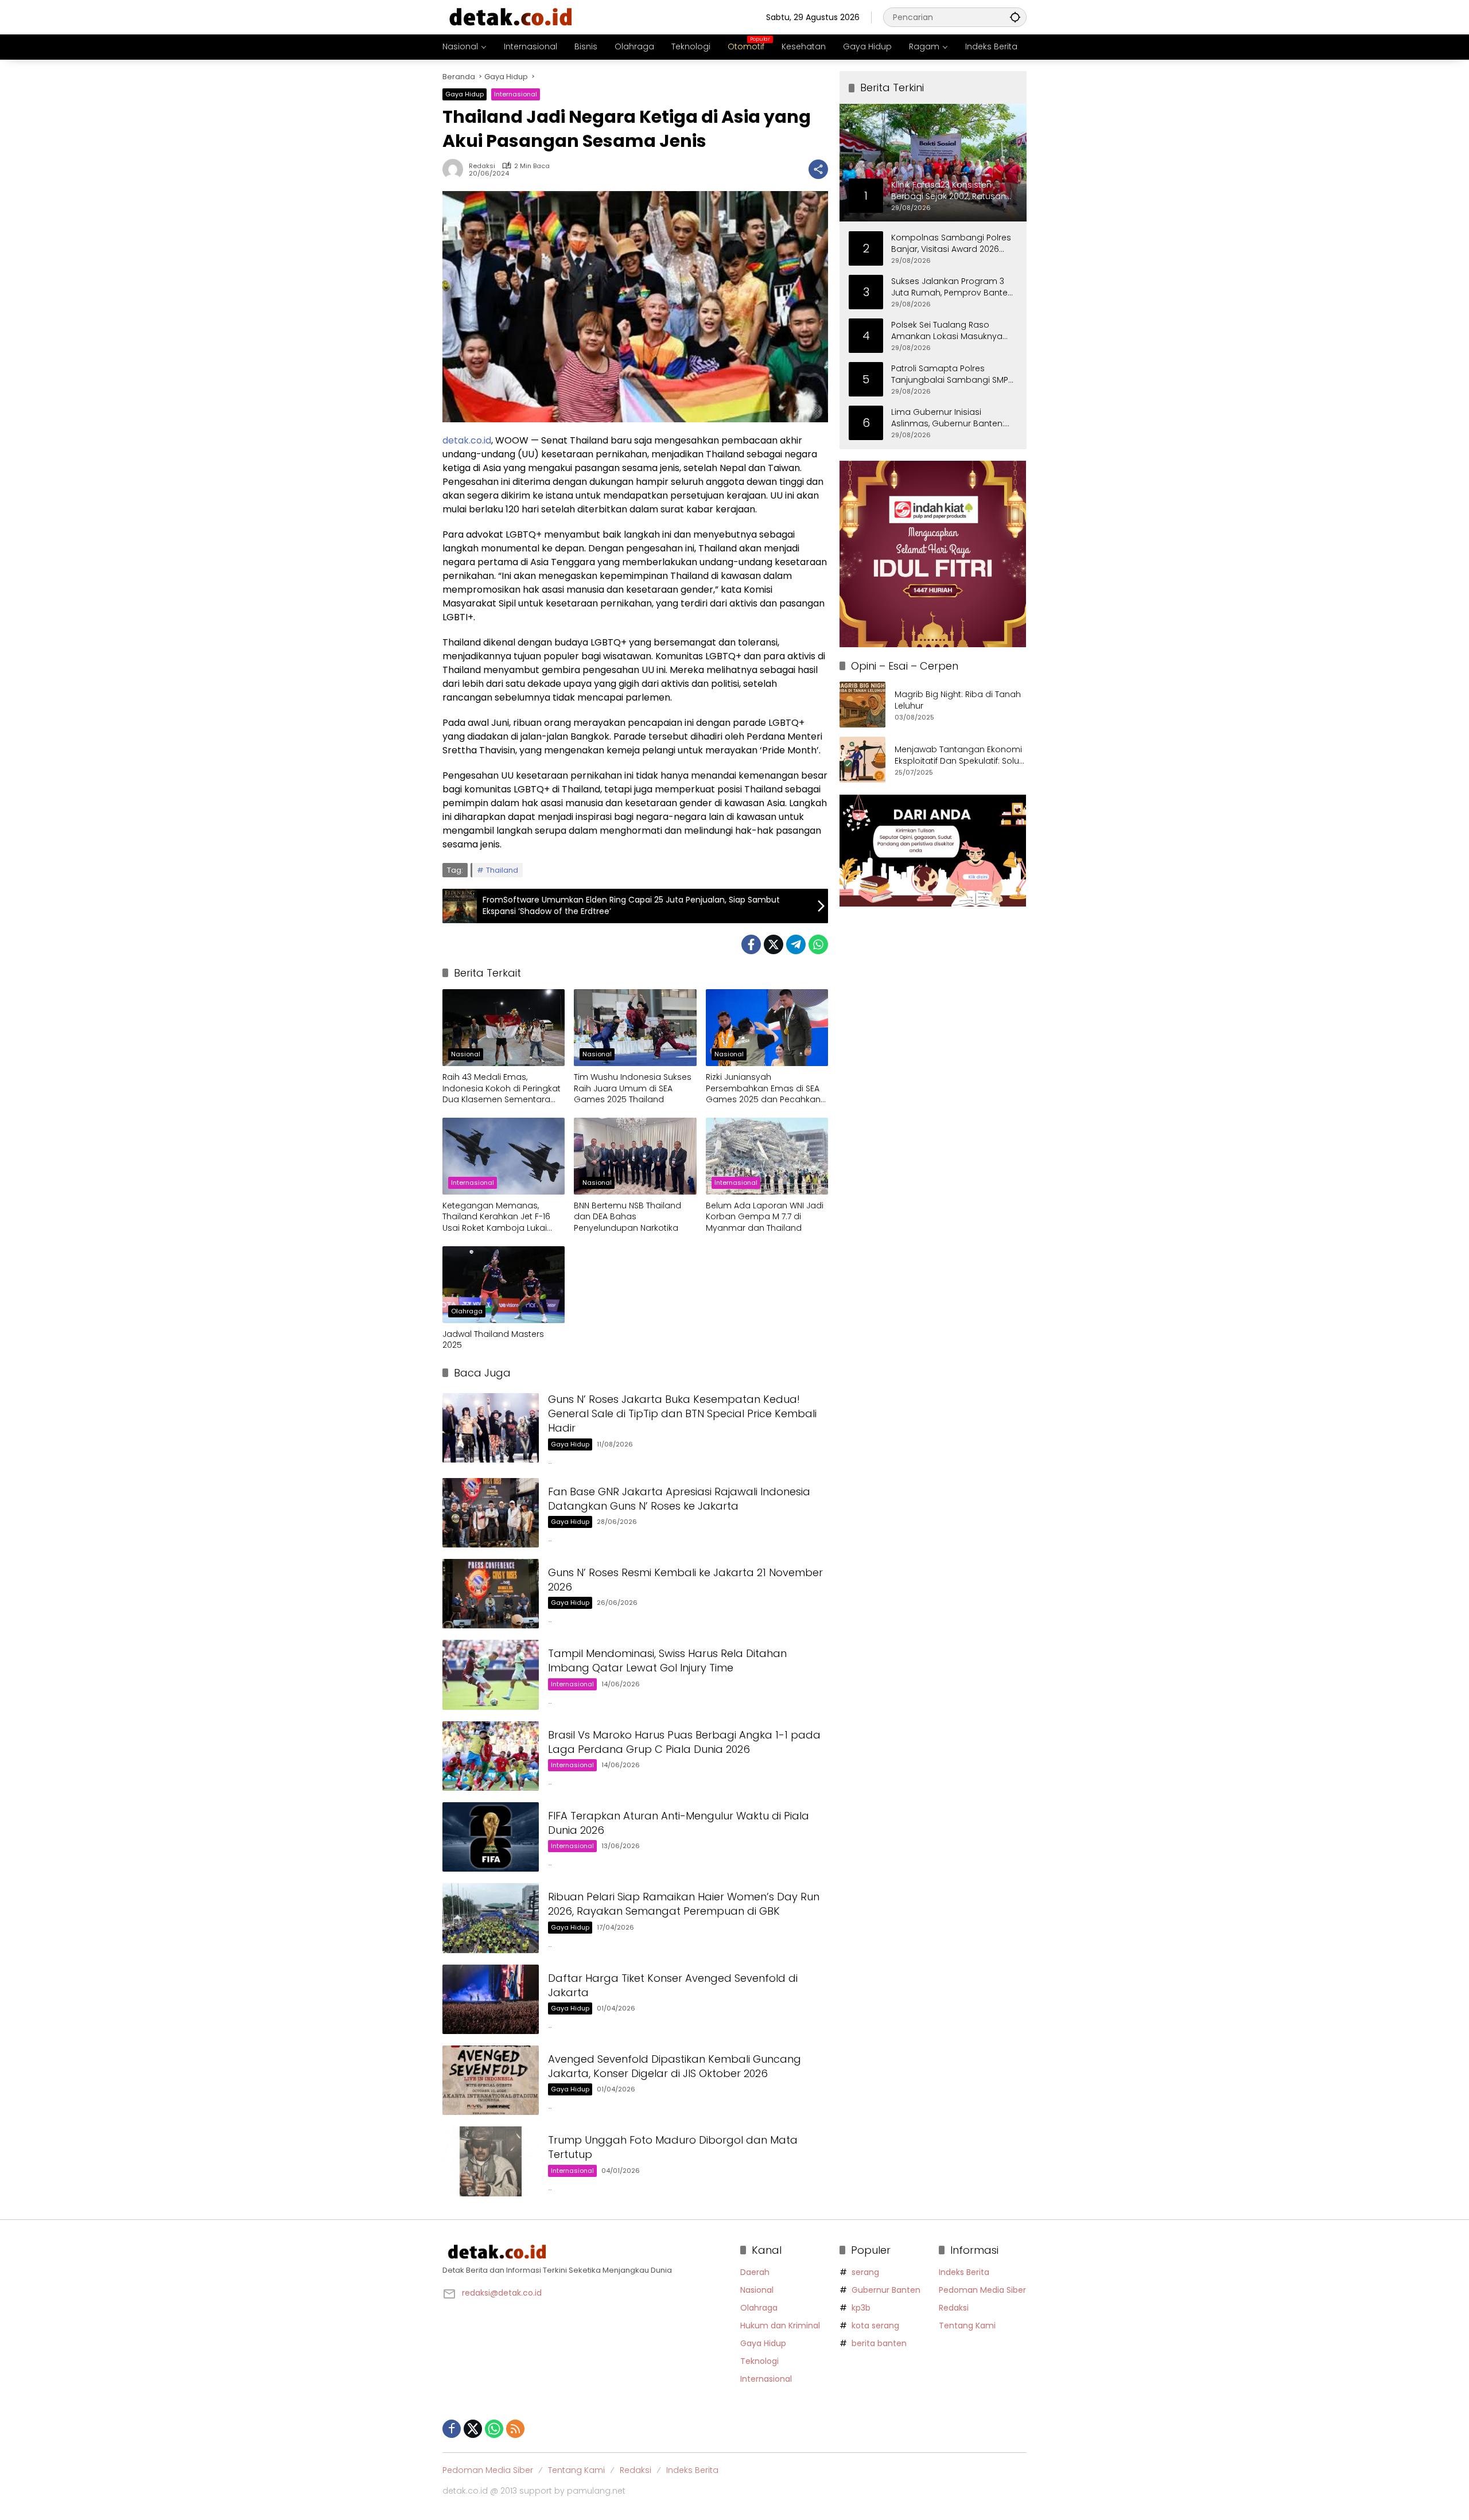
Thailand (502, 870)
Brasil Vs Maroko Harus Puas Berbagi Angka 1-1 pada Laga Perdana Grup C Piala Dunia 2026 (684, 1742)
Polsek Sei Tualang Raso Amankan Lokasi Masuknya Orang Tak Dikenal (947, 330)
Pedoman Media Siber (982, 2290)
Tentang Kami (967, 2325)
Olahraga (467, 1311)
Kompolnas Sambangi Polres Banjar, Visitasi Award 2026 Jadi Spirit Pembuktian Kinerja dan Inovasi (951, 243)
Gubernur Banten (886, 2290)
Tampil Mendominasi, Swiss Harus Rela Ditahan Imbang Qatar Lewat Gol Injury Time (667, 1660)
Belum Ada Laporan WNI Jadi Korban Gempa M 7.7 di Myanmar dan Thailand (765, 1217)
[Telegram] (796, 944)
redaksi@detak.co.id (502, 2293)
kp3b (861, 2308)
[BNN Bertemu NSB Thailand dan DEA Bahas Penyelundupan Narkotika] (635, 1156)
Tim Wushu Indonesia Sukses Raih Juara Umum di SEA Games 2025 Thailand (633, 1088)
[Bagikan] (818, 169)
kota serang (875, 2325)
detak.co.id (467, 440)
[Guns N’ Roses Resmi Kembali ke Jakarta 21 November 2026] (491, 1594)
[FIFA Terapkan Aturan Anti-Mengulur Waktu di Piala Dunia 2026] (491, 1837)
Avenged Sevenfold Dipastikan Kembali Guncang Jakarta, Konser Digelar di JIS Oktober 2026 (675, 2066)
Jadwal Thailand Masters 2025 (493, 1340)
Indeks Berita (964, 2272)
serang (865, 2272)
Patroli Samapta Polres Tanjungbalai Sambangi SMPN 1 (952, 374)
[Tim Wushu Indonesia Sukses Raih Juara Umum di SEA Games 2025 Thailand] (635, 1028)
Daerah (755, 2272)
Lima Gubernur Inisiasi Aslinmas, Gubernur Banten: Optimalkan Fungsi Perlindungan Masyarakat (948, 417)
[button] (1015, 17)
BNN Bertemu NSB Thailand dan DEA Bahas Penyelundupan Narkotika (627, 1217)
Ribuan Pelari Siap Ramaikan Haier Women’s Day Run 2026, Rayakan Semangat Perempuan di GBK (684, 1904)
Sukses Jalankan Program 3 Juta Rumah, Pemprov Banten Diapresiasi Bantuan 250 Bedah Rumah (952, 287)
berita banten (879, 2343)
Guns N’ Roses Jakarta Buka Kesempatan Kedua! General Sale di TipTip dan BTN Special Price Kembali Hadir (682, 1413)
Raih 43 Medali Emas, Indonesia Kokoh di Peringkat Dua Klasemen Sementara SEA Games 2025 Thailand (502, 1089)
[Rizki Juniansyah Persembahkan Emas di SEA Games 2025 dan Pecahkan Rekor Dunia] (767, 1028)
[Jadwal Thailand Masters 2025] (504, 1285)
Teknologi (759, 2361)
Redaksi (482, 166)
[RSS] (515, 2429)
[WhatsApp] (818, 944)
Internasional (516, 94)
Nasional (466, 1054)
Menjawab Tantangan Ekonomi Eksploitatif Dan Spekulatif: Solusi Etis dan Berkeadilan (960, 755)
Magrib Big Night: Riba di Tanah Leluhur (958, 700)
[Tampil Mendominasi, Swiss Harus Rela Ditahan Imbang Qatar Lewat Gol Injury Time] (491, 1675)
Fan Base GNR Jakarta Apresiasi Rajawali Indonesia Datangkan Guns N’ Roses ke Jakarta (679, 1499)
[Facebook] (751, 944)
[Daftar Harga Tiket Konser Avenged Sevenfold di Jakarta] (491, 1999)
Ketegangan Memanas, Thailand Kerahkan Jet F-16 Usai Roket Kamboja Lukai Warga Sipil (496, 1217)
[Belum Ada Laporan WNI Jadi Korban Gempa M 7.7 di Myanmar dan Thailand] (767, 1156)
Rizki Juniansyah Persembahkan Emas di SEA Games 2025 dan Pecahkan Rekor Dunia (763, 1089)
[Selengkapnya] (586, 2252)
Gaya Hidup (465, 94)
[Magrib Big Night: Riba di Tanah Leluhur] (862, 705)
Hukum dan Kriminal (780, 2325)
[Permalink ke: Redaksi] (456, 169)
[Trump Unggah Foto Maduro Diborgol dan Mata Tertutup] (491, 2161)
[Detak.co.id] (511, 17)
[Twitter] (774, 944)
